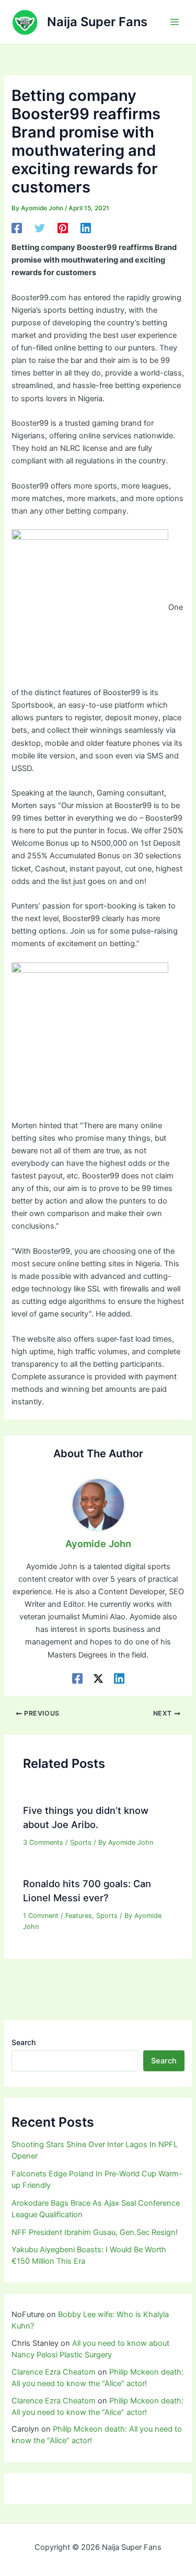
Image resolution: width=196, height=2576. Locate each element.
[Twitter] (40, 228)
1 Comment (41, 1916)
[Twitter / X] (98, 1678)
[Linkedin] (86, 228)
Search (24, 2042)
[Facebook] (17, 228)
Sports (81, 1842)
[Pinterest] (63, 228)
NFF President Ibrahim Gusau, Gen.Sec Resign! (95, 2232)
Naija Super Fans (97, 22)
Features (79, 1916)
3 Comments (43, 1842)
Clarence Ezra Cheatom (54, 2372)
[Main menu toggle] (175, 22)
